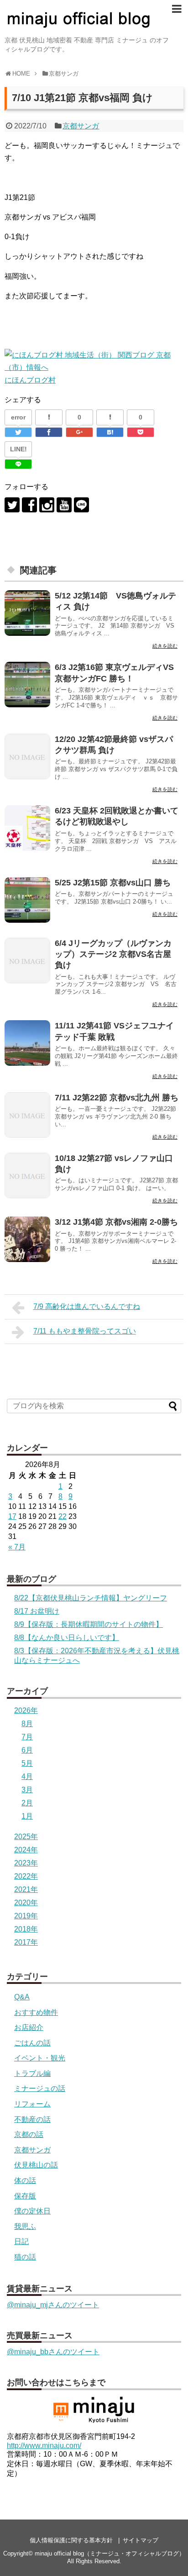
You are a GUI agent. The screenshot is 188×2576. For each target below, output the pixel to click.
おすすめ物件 (36, 2012)
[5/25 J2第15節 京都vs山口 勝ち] (27, 900)
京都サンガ (81, 126)
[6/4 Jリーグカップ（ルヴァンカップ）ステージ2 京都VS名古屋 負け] (27, 961)
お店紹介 (29, 2027)
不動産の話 (32, 2119)
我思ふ (25, 2226)
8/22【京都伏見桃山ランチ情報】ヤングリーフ (91, 1598)
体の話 (25, 2180)
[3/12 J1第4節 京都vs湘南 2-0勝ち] (27, 1239)
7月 (27, 1737)
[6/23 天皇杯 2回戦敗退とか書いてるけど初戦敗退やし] (27, 828)
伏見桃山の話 (36, 2165)
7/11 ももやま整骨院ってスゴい (85, 1331)
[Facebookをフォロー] (29, 505)
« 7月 (17, 1547)
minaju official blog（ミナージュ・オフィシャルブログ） (110, 2553)
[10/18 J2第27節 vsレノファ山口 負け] (27, 1176)
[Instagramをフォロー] (47, 505)
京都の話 (29, 2134)
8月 (27, 1724)
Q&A (22, 1997)
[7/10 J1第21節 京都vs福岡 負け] (110, 432)
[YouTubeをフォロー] (64, 505)
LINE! (18, 449)
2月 (27, 1803)
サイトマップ (141, 2540)
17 (12, 1516)
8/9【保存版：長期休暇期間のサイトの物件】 (89, 1624)
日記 (21, 2241)
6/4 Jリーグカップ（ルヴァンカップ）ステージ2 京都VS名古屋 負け (113, 954)
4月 (27, 1776)
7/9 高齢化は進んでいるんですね (87, 1306)
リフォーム (32, 2104)
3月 (27, 1790)
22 (63, 1516)
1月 (27, 1816)
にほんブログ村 (30, 380)
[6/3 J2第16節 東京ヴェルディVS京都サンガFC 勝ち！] (27, 685)
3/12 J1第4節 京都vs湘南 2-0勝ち (116, 1222)
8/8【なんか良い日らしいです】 (67, 1638)
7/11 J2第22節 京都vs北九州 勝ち (117, 1098)
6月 (27, 1750)
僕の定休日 (32, 2211)
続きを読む (165, 646)
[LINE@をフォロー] (81, 505)
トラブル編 (32, 2073)
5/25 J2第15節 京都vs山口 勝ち (113, 883)
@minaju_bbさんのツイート (53, 2352)
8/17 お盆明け (37, 1611)
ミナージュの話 (40, 2088)
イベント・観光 (40, 2058)
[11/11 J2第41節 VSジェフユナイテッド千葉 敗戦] (27, 1043)
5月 (27, 1763)
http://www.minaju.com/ (44, 2446)
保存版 (25, 2196)
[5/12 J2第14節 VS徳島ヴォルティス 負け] (27, 613)
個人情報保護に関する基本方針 (71, 2540)
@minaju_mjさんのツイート (53, 2305)
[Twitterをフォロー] (12, 505)
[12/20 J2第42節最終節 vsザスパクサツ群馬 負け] (27, 756)
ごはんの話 (32, 2043)
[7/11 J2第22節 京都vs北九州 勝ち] (27, 1115)
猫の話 (25, 2257)
